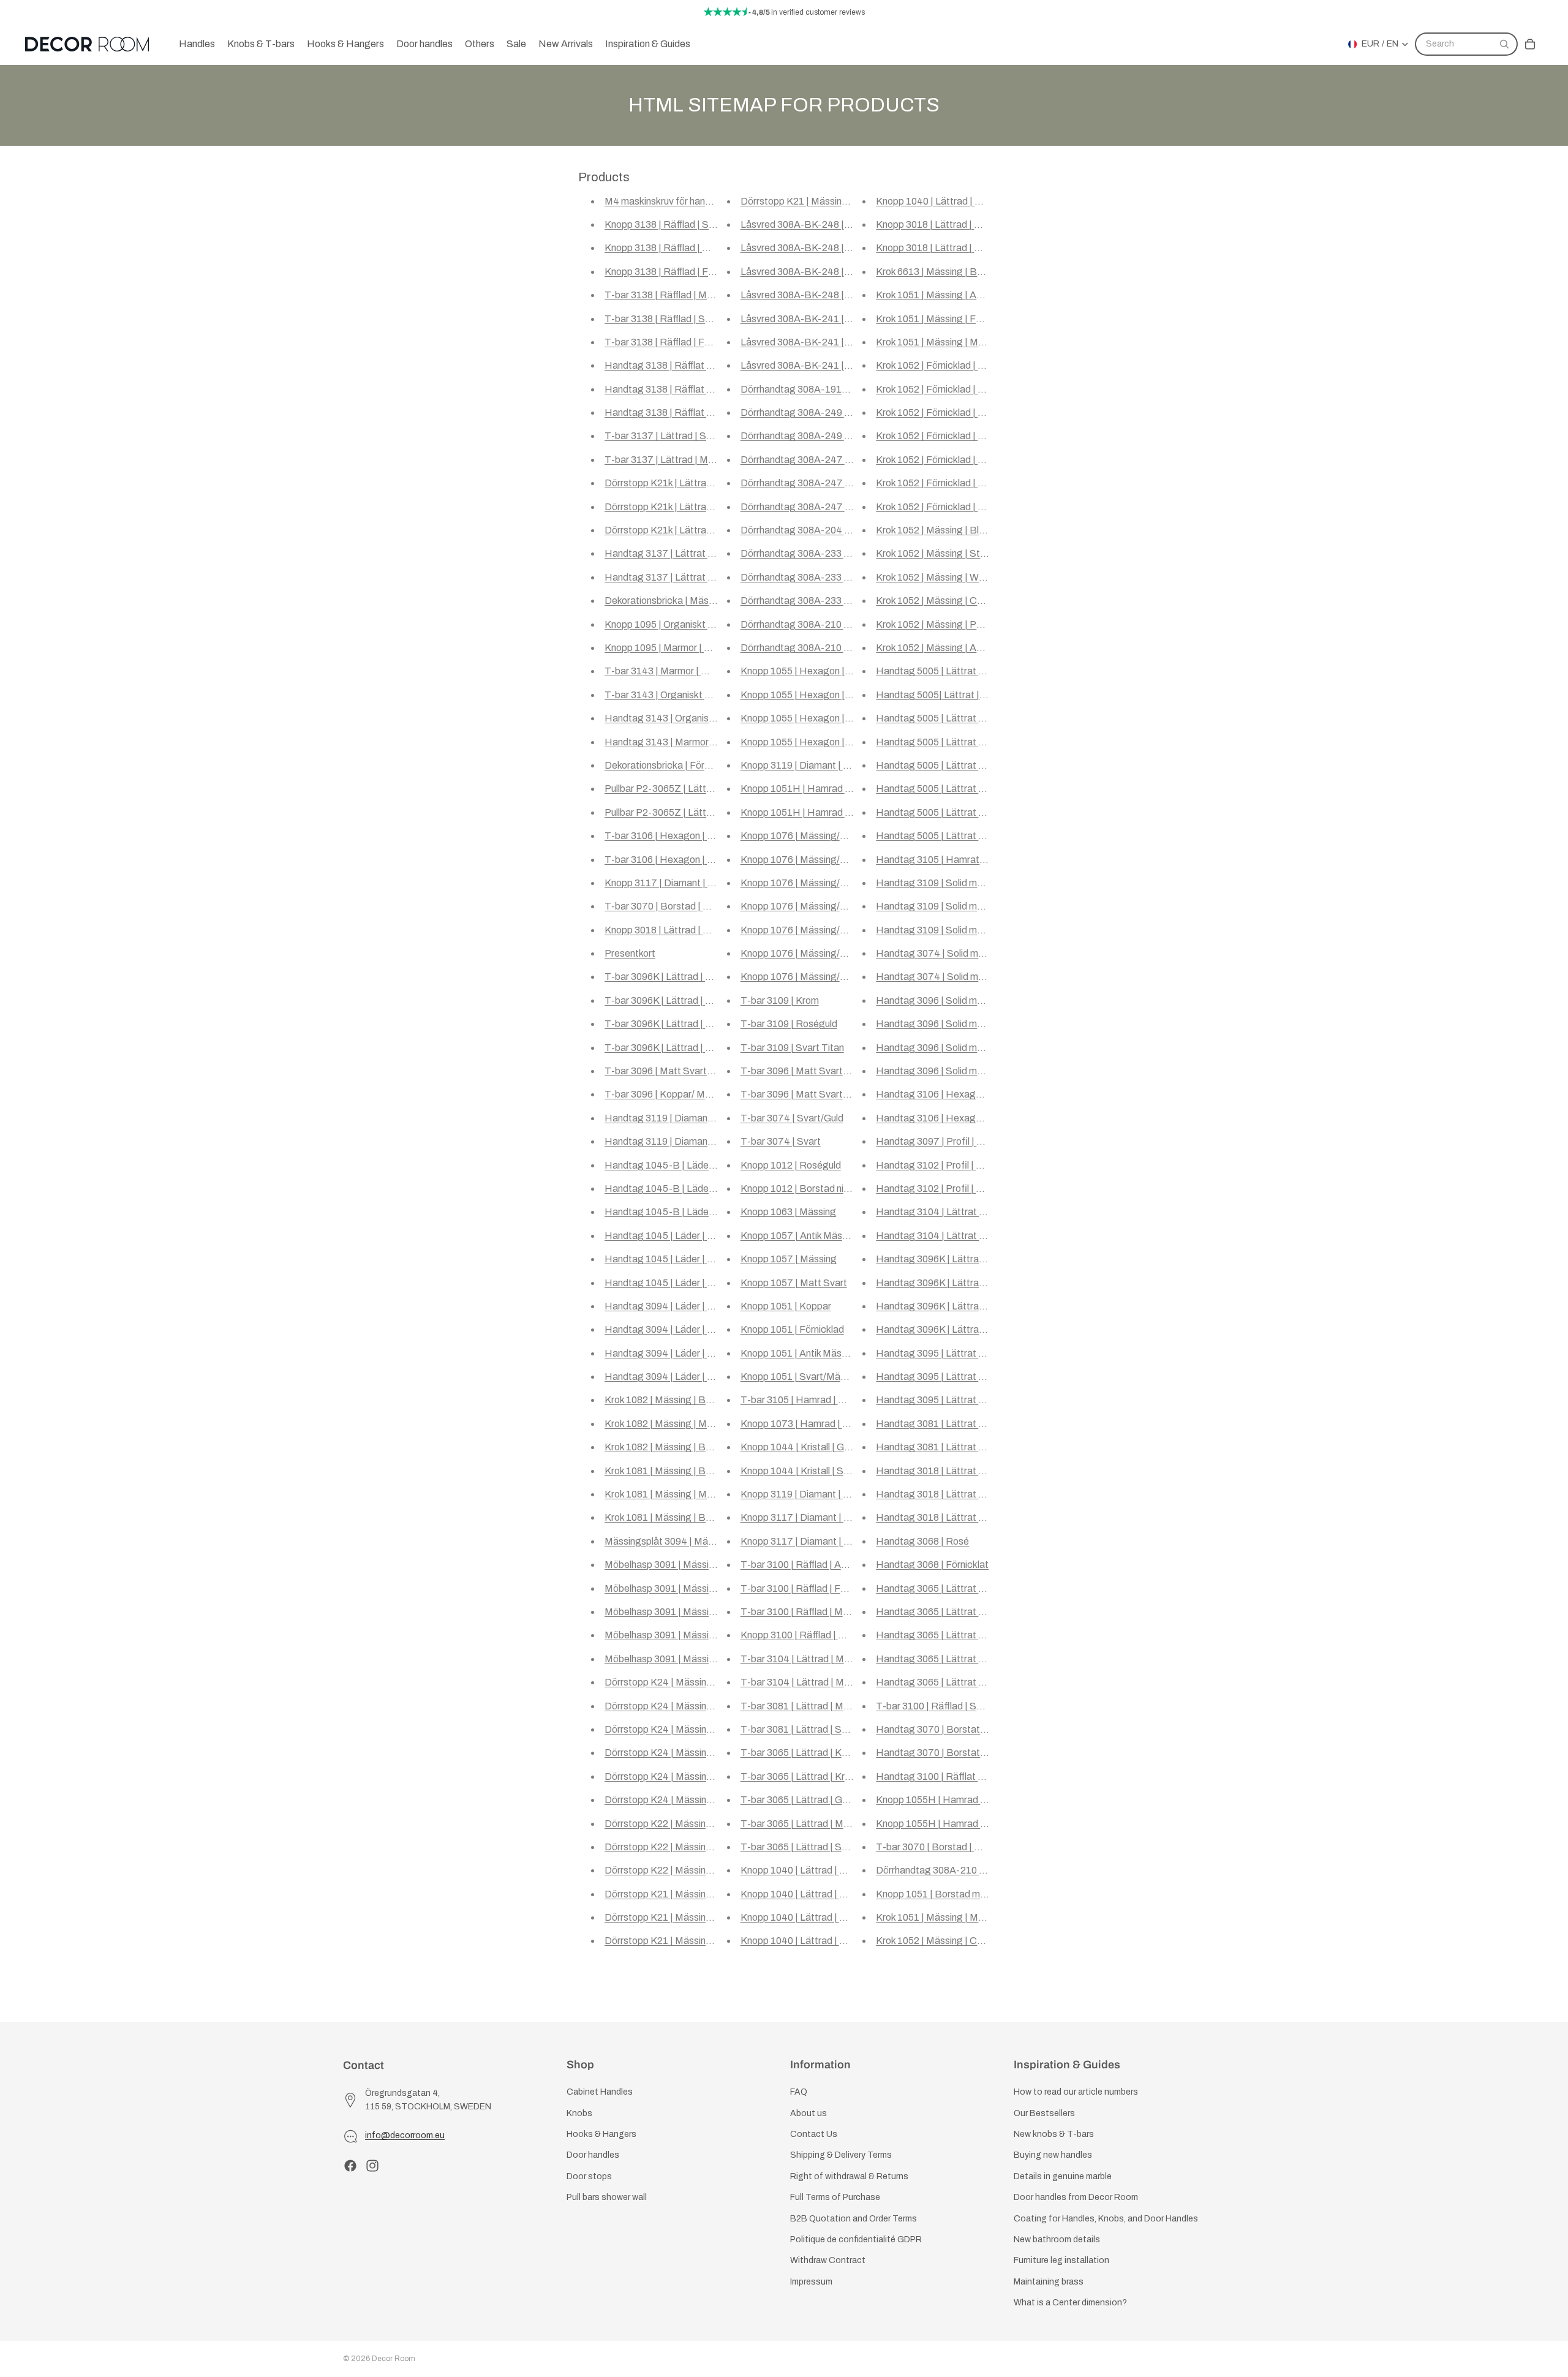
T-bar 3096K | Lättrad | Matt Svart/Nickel (693, 977)
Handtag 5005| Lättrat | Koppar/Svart (958, 695)
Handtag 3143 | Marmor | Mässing (678, 742)
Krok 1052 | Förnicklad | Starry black (953, 389)
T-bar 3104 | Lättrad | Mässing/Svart (820, 1682)
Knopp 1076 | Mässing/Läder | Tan (814, 836)
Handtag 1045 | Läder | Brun (666, 1236)
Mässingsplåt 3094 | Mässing (668, 1541)
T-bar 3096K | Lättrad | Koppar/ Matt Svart (697, 1048)
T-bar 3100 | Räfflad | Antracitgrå (812, 1565)
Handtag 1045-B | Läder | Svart (673, 1212)
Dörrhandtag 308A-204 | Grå (803, 530)
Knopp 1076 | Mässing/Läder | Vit (812, 953)
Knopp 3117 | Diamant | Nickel (669, 883)
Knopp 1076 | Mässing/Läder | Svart (818, 977)
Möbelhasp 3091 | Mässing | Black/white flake (703, 1565)
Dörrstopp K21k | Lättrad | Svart (673, 483)
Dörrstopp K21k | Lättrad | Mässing (680, 507)
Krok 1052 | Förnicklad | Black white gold (962, 365)
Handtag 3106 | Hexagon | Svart (946, 1118)
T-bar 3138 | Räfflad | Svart (663, 319)
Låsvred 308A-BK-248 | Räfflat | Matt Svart (835, 248)
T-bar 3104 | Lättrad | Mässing (806, 1659)
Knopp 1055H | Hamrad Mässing (946, 1800)
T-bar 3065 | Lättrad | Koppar (804, 1753)
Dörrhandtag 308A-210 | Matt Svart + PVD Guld (979, 1870)
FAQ (799, 2093)
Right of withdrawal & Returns (849, 2176)
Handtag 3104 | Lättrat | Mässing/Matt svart (972, 1236)
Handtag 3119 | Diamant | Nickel (675, 1118)
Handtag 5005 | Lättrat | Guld (939, 789)
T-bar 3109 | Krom (780, 1000)
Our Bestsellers (1044, 2113)
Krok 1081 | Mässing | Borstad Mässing (688, 1517)
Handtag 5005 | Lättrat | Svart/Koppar (959, 671)
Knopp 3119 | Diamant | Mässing (810, 1494)
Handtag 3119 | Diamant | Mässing (680, 1141)
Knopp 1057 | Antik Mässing (800, 1236)
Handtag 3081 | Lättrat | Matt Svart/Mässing (973, 1447)
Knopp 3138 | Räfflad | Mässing (672, 248)
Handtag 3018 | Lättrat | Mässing (948, 1494)
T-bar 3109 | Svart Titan (792, 1048)
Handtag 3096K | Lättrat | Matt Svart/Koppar (974, 1283)
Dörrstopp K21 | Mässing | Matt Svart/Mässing (841, 201)
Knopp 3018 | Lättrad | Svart (937, 248)
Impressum (811, 2282)
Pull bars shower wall (607, 2197)
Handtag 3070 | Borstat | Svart (943, 1729)
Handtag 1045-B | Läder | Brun (672, 1165)
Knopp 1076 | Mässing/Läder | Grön (816, 860)
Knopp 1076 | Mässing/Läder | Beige (819, 906)
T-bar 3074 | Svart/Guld (792, 1118)
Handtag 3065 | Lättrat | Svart (941, 1659)
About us (809, 2113)
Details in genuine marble (1063, 2176)
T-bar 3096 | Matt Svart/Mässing (812, 1094)
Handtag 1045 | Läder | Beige (669, 1283)
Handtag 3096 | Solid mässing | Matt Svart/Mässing (987, 1048)
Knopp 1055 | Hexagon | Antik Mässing (824, 695)
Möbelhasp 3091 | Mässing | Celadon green (697, 1635)
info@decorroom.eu (405, 2136)
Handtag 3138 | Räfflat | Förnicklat (679, 365)
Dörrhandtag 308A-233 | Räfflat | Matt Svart (836, 553)
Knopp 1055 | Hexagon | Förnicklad (816, 671)
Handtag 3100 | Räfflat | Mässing (948, 1776)
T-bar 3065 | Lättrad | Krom (799, 1776)
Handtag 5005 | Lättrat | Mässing (948, 812)
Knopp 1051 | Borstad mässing (942, 1894)
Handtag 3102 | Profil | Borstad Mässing (963, 1165)
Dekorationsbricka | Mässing (665, 601)
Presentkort (630, 953)
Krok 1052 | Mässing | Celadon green (954, 1941)
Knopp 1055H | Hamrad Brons (941, 1824)
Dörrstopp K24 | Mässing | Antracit (679, 1776)
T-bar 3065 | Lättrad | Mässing (806, 1824)
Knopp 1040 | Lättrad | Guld (800, 1917)
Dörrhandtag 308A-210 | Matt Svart (818, 648)
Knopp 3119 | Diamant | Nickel (805, 765)
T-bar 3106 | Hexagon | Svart (668, 836)
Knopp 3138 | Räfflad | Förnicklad (676, 272)
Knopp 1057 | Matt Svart (794, 1283)
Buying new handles (1053, 2156)
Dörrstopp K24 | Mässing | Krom (673, 1753)
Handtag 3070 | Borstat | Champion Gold (964, 1753)
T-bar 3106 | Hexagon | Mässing (674, 860)
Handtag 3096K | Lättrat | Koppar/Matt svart (973, 1259)
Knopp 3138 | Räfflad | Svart (665, 224)
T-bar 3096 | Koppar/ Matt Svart (674, 1094)
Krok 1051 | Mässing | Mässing (941, 1917)
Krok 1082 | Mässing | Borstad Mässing (688, 1447)
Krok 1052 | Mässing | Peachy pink (949, 624)
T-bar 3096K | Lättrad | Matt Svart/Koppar (696, 1024)
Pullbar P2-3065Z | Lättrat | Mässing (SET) (697, 789)
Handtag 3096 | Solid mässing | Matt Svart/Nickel (982, 1071)
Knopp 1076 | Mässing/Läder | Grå (814, 883)
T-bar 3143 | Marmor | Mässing (671, 671)
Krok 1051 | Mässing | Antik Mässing (953, 295)
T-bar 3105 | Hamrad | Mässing (808, 1400)
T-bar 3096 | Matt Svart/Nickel (807, 1071)
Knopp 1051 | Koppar (786, 1306)
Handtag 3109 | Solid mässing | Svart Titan (968, 930)
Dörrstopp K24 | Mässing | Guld (672, 1729)
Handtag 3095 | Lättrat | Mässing (948, 1377)
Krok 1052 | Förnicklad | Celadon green (958, 507)
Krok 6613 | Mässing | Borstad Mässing (960, 272)
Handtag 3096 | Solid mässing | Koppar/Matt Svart (985, 1000)
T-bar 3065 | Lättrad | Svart (800, 1847)
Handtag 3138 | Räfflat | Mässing (676, 412)
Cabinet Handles (600, 2093)
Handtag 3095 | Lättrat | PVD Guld (950, 1353)
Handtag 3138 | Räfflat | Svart (670, 389)
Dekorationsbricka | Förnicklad (669, 765)
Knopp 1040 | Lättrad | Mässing (808, 1941)
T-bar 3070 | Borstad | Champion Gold (958, 1847)
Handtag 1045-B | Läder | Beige (675, 1188)
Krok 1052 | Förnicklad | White (939, 412)
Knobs (579, 2113)
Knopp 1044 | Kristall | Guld (798, 1447)
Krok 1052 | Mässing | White (935, 577)
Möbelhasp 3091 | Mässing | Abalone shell (694, 1659)
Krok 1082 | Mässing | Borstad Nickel (684, 1400)
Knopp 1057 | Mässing (789, 1259)
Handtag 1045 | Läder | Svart (668, 1259)
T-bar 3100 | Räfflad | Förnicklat (809, 1588)
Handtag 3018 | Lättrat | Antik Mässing (959, 1471)
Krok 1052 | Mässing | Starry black (949, 553)
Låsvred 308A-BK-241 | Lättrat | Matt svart (835, 319)
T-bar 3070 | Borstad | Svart (665, 906)
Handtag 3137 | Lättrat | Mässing (677, 577)
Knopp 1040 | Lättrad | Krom (801, 1894)
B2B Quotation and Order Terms (854, 2219)
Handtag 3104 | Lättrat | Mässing (948, 1212)
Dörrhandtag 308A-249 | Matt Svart (818, 412)
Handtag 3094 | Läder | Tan (664, 1306)
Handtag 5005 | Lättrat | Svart (941, 836)
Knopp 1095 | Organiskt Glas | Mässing (688, 624)
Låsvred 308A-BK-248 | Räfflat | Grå (820, 224)
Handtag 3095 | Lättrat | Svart (941, 1400)
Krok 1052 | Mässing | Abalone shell (951, 648)
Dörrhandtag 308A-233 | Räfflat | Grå (821, 601)
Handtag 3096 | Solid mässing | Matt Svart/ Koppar (986, 1024)
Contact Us (814, 2134)
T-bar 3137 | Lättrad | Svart (664, 436)
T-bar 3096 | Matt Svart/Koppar (673, 1071)
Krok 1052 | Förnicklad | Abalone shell (955, 483)
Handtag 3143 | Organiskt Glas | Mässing (693, 718)
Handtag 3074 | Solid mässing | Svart (956, 977)
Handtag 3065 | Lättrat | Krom (941, 1612)
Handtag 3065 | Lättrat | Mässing (948, 1682)
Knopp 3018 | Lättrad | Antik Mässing (684, 930)
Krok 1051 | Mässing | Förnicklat (944, 319)
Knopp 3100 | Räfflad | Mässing (808, 1635)
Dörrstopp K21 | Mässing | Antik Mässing (692, 1894)
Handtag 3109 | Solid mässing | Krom (956, 883)
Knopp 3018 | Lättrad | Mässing (943, 224)
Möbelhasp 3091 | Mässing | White (678, 1588)
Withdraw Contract (828, 2261)
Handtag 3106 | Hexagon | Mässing (953, 1094)
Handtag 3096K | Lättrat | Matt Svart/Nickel (971, 1329)
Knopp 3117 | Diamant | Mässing (810, 1517)
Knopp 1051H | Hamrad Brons (805, 789)
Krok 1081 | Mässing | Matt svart (674, 1494)
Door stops (589, 2176)
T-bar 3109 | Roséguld (789, 1024)
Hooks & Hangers (601, 2134)
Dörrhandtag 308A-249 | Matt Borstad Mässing (843, 436)
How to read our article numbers (1076, 2093)
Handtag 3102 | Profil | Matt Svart (949, 1188)
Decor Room (394, 2359)
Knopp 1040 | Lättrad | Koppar (806, 1870)
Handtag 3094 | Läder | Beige (669, 1329)
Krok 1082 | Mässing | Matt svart (674, 1424)
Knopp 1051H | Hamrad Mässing (811, 812)
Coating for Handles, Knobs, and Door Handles (1106, 2219)
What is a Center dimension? (1070, 2303)
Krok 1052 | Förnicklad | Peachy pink (953, 460)
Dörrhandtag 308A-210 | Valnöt (808, 624)
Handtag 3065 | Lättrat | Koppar (945, 1588)
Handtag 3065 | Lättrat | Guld (939, 1635)
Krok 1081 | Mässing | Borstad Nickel (684, 1471)
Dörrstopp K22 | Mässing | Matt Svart (685, 1870)
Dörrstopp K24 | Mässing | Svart (674, 1800)
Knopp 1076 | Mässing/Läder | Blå (813, 930)
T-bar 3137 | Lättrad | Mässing (670, 460)
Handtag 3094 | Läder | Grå (664, 1377)
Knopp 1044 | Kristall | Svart (801, 1471)
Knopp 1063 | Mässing (788, 1212)
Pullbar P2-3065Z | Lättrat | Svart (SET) (691, 812)
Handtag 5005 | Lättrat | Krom (941, 765)
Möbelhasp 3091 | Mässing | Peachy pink (692, 1612)
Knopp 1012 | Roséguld (791, 1165)
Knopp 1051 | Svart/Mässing (802, 1377)
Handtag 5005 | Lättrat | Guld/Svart (953, 718)
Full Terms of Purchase (835, 2197)
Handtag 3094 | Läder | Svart (668, 1353)
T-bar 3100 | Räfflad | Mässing (806, 1612)
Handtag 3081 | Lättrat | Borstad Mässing (967, 1424)
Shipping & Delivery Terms (841, 2156)
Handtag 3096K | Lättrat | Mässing (951, 1306)
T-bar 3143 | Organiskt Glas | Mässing (686, 695)
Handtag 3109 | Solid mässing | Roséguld (965, 906)
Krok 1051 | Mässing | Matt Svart (946, 342)
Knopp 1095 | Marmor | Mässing (673, 648)
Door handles (593, 2156)
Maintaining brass (1049, 2282)
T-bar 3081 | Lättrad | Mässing (806, 1706)
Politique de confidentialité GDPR (856, 2240)
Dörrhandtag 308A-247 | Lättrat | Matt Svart (837, 483)
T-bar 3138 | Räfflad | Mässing (670, 295)
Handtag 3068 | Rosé (922, 1541)
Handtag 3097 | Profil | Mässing (944, 1141)
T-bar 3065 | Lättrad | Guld (797, 1800)
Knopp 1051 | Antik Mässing (800, 1353)
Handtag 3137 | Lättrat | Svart (670, 553)
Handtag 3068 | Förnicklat (932, 1565)
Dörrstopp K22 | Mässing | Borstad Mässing (699, 1847)
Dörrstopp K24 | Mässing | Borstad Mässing (699, 1682)
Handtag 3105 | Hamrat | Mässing (949, 860)
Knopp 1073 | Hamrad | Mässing (810, 1424)
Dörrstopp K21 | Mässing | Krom (673, 1917)
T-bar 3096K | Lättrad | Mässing (673, 1000)
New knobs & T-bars (1054, 2134)
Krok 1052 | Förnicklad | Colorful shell (954, 436)
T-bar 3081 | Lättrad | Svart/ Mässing (820, 1729)
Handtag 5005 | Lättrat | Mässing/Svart (961, 742)
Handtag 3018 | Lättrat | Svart (941, 1517)
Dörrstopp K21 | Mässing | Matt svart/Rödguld (704, 1941)
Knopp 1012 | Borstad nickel (801, 1188)
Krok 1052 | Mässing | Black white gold (958, 530)
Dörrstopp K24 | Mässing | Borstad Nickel (694, 1706)
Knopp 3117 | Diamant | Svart (804, 1541)
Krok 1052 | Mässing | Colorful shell (950, 601)
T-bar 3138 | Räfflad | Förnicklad (674, 342)
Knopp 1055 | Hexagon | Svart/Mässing (825, 742)
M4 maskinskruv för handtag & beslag (685, 201)
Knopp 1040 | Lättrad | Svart (937, 201)
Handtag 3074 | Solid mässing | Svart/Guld (968, 953)
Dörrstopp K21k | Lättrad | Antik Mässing (692, 530)
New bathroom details (1057, 2240)
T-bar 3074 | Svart (781, 1141)
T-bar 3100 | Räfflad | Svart (935, 1706)
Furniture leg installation (1061, 2261)
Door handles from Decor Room (1076, 2197)
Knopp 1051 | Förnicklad (792, 1329)
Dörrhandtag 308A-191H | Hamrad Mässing (835, 389)
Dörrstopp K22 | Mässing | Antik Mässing (692, 1824)
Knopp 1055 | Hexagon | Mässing (812, 718)
